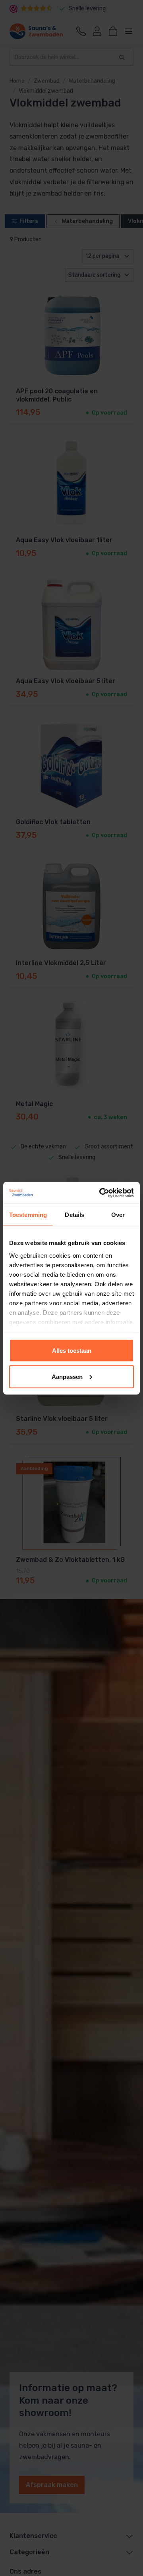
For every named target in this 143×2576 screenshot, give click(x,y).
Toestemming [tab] (28, 1215)
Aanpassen (67, 1376)
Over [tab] (118, 1215)
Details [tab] (74, 1215)
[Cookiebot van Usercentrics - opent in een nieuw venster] (101, 1193)
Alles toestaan (72, 1351)
